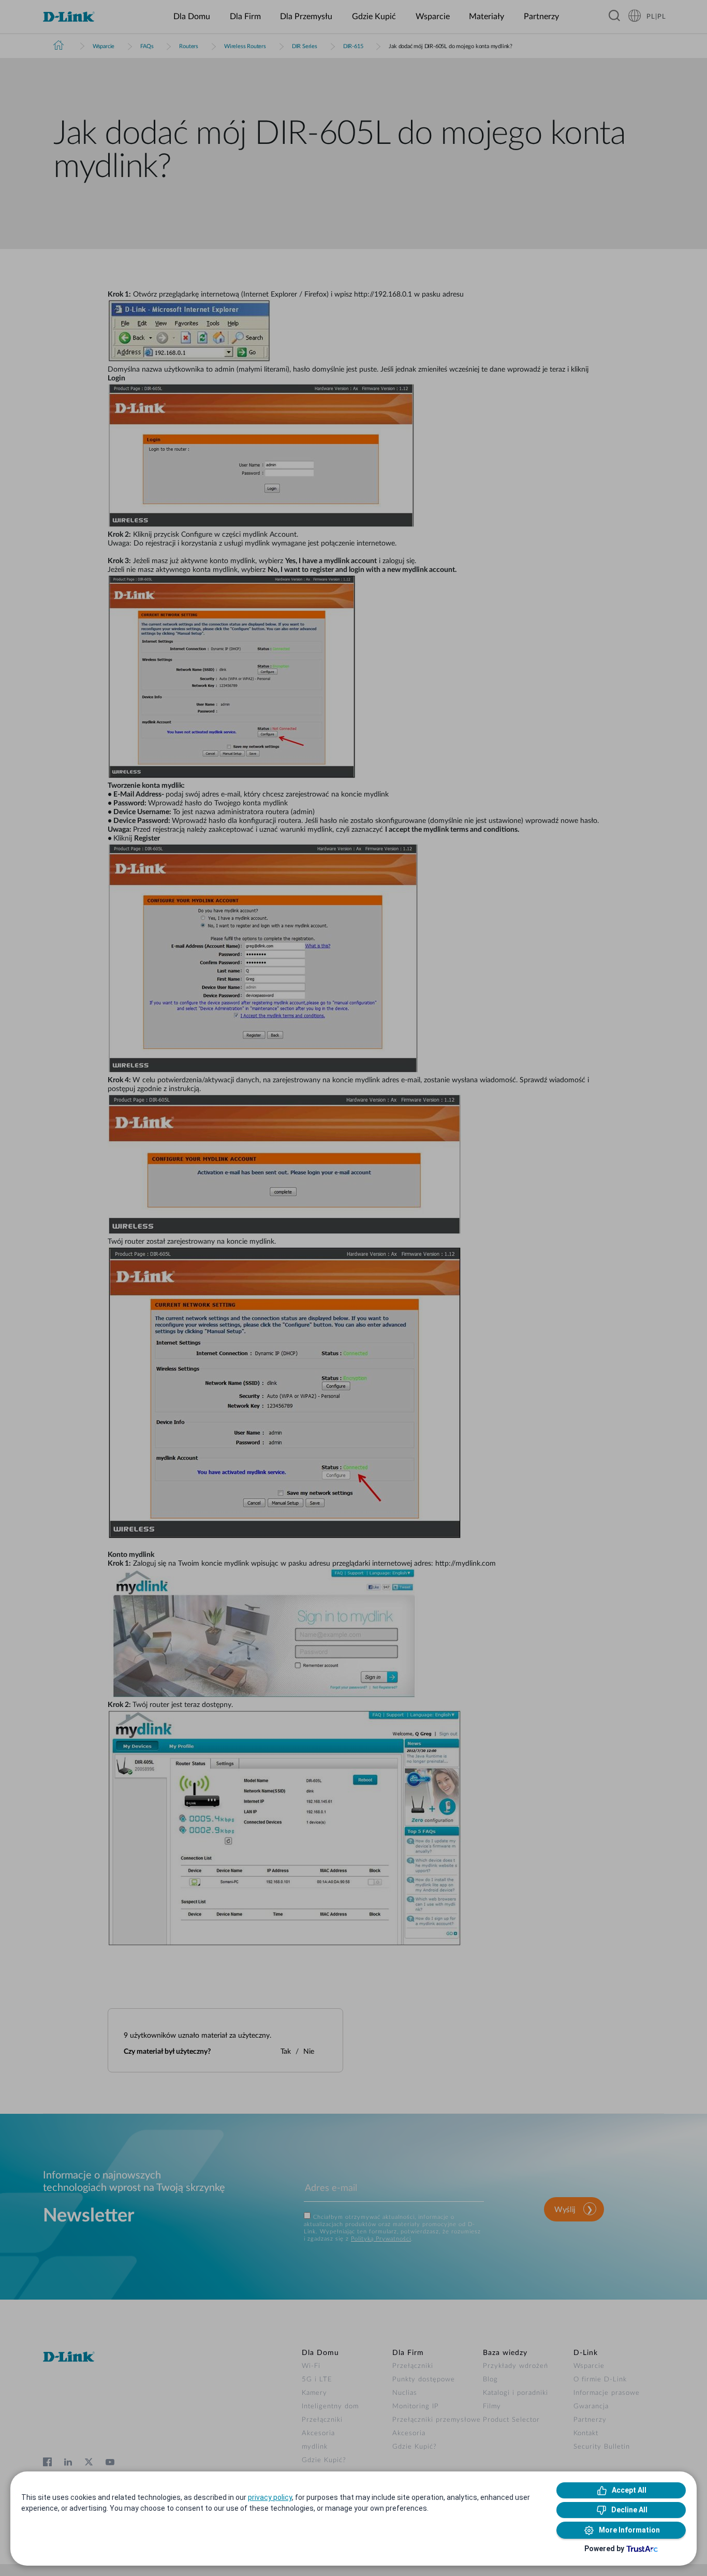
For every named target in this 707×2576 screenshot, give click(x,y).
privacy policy (270, 2497)
